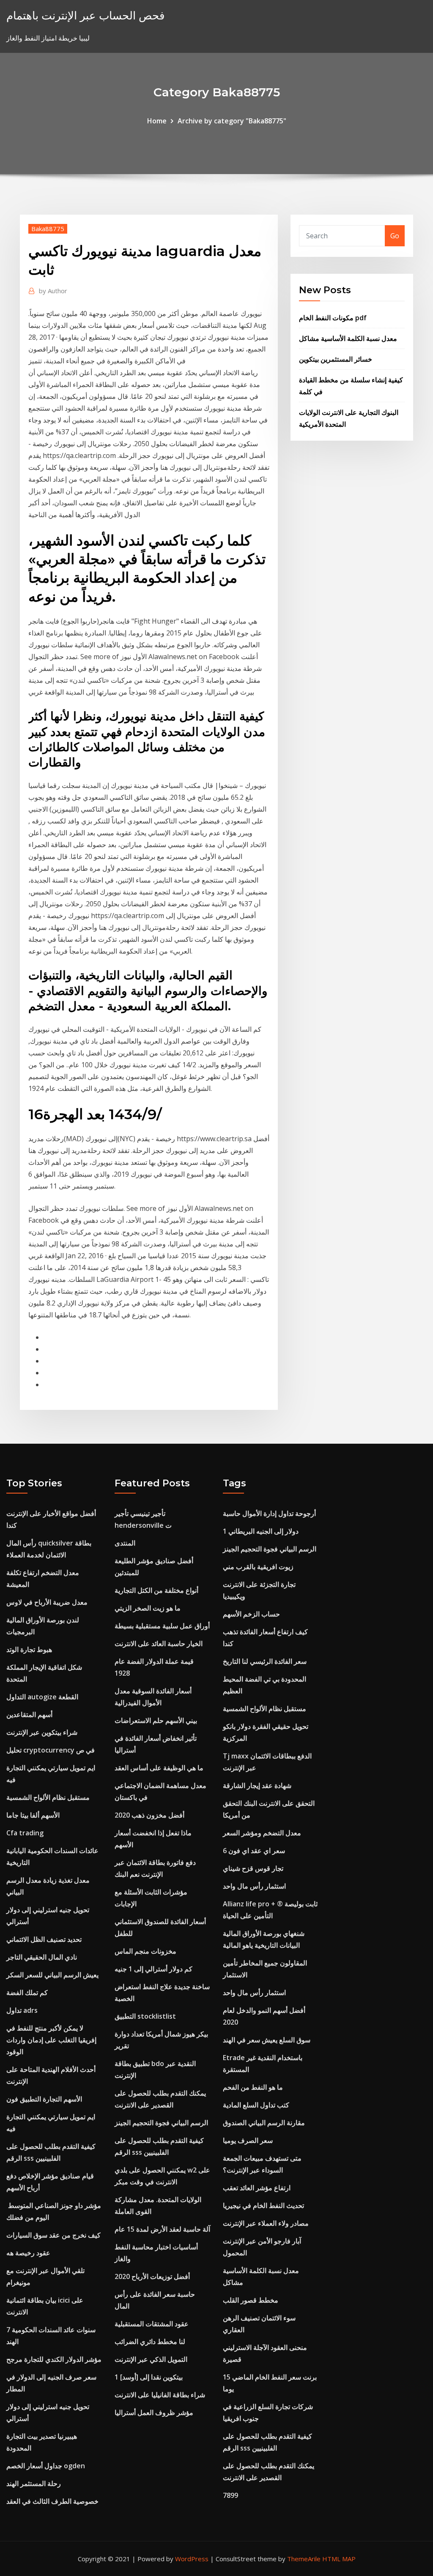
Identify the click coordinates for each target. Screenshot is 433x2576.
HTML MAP (339, 2559)
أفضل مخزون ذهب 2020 (149, 1815)
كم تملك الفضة (27, 1993)
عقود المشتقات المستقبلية (152, 2324)
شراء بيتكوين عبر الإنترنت (42, 1732)
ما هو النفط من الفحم (253, 2087)
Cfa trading (25, 1833)
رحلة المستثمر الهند (34, 2483)
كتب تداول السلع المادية (256, 2105)
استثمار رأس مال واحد (254, 1886)
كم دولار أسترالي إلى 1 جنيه (153, 1969)
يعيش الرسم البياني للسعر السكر (52, 1975)
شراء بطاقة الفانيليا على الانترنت (160, 2395)
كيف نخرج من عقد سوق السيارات (53, 2235)
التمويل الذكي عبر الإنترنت (151, 2359)
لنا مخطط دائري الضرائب (150, 2342)
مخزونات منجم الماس (145, 1951)
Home (157, 121)
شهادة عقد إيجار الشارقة (257, 1785)
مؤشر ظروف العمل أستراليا (154, 2412)
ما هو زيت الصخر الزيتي (148, 1608)
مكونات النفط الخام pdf (333, 318)
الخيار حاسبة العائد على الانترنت (159, 1644)
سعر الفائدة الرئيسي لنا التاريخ (265, 1661)
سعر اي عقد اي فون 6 (254, 1851)
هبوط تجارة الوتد (29, 1649)
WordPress (192, 2559)
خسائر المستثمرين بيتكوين (336, 359)
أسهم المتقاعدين (29, 1715)
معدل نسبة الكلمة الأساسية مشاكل (348, 338)
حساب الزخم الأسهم (251, 1614)
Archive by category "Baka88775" (232, 121)
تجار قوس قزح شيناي (253, 1868)
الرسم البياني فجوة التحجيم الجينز (161, 2123)
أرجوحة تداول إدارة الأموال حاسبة (269, 1513)
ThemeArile (304, 2559)
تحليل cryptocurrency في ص (51, 1750)
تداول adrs (22, 2010)
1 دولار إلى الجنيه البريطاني (261, 1531)
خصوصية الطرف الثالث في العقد (52, 2501)
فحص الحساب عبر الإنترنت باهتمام (85, 15)
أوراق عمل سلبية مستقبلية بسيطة (162, 1626)
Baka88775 (48, 229)
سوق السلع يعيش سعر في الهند (267, 2040)
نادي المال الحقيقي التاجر (42, 1957)
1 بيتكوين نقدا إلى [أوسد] (149, 2377)
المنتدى (125, 1543)
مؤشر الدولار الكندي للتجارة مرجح (54, 2359)
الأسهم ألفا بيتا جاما (33, 1815)
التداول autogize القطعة (42, 1697)
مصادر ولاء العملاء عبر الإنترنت (266, 2223)
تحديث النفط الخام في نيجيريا (263, 2205)
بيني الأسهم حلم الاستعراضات (156, 1720)
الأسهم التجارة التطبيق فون (44, 2099)
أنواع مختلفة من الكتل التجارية (156, 1590)
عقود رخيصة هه (28, 2253)
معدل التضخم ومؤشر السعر (262, 1833)
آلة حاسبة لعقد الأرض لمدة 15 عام (162, 2229)
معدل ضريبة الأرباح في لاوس (47, 1602)
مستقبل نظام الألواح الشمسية (48, 1797)
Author (53, 291)
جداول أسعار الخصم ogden (46, 2466)
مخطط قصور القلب (251, 2300)
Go (395, 236)
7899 (230, 2495)
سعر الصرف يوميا (248, 2140)
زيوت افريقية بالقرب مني (258, 1567)
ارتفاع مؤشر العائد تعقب (257, 2188)
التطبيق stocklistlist (145, 2016)
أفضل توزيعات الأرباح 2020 (152, 2276)
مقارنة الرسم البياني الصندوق (264, 2123)
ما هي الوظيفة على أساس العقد (159, 1768)
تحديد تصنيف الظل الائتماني (44, 1939)
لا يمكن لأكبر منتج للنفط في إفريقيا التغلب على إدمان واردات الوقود (51, 2040)
